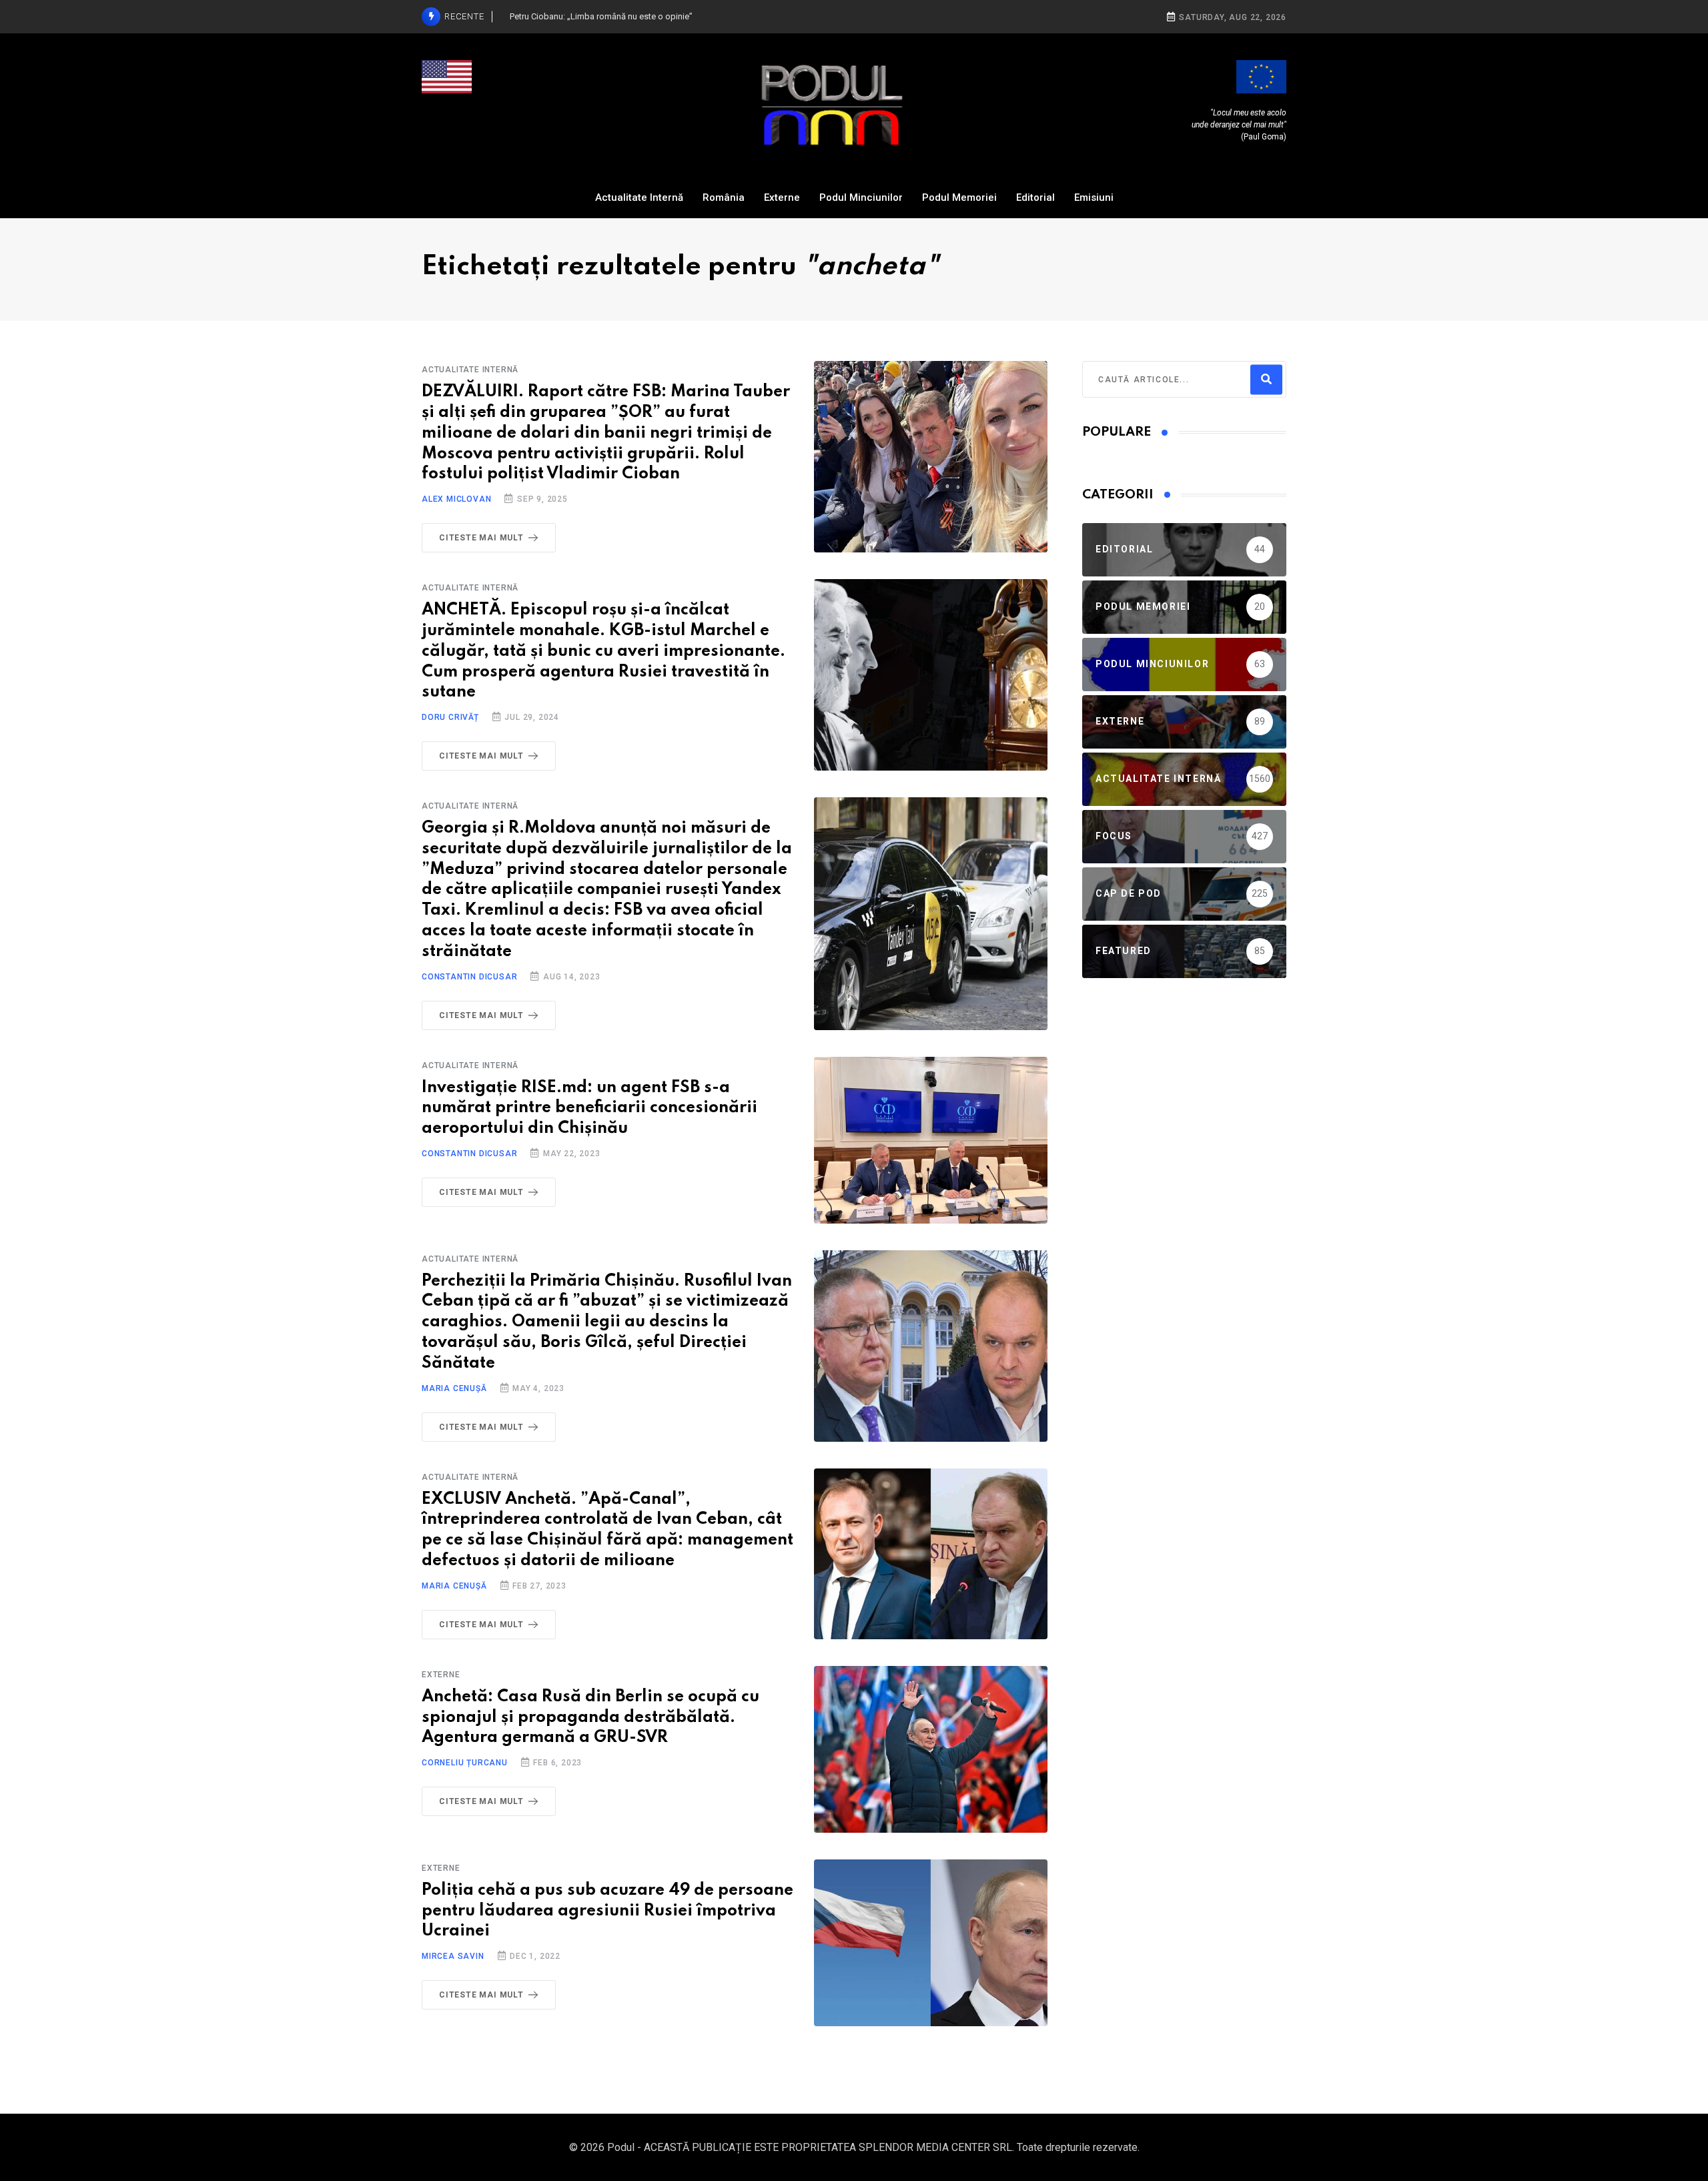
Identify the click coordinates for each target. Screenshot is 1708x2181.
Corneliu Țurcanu (465, 1763)
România (724, 197)
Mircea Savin (453, 1956)
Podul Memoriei (959, 197)
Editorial (1035, 197)
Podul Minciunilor (861, 197)
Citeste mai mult (481, 538)
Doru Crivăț (450, 717)
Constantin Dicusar (469, 977)
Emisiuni (1094, 197)
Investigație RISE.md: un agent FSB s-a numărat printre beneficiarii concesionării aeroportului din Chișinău (589, 1109)
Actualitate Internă (639, 197)
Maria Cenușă (454, 1388)
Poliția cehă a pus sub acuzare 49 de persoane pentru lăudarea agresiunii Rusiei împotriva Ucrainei (607, 1911)
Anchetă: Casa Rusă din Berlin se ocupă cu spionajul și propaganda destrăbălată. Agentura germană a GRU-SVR (590, 1718)
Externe (782, 197)
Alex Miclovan (456, 499)
